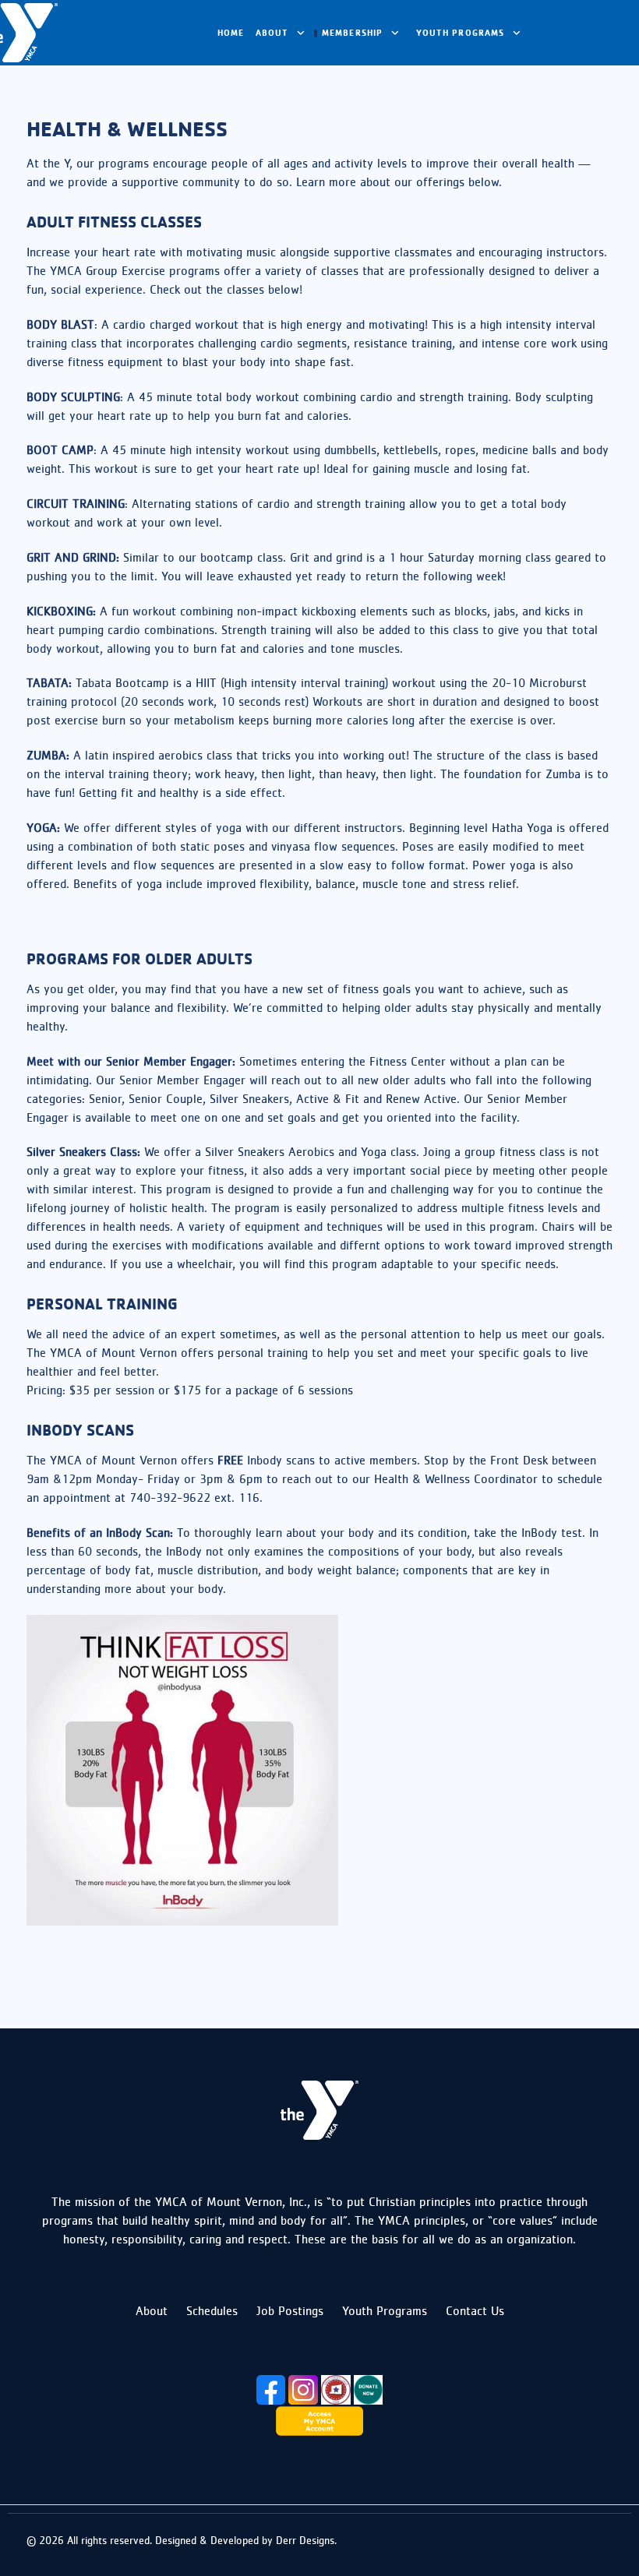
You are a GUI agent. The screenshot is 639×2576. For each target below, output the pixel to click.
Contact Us (475, 2311)
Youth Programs (385, 2311)
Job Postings (290, 2311)
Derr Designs (305, 2540)
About (152, 2311)
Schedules (212, 2311)
